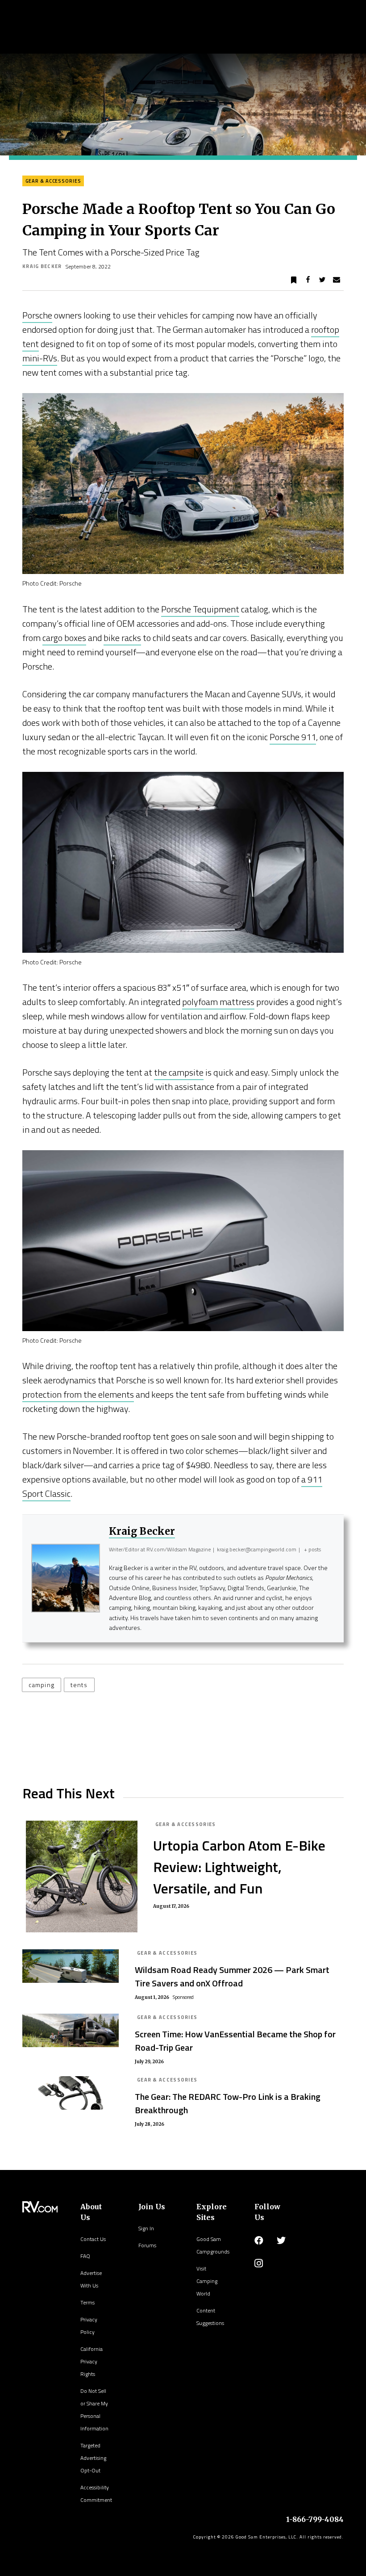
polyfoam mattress (218, 1002)
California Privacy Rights (91, 2361)
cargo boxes (64, 638)
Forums (147, 2245)
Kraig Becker (42, 266)
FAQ (85, 2256)
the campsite (179, 1072)
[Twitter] (281, 2241)
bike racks (122, 638)
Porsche (37, 315)
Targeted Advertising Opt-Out (93, 2458)
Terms (87, 2302)
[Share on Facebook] (308, 280)
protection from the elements (78, 1394)
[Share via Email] (337, 280)
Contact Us (93, 2239)
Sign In (146, 2228)
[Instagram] (259, 2263)
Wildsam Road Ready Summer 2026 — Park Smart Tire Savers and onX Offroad (232, 1976)
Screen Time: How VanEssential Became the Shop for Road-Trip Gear (235, 2041)
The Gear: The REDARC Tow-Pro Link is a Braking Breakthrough (228, 2103)
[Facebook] (259, 2241)
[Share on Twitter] (322, 280)
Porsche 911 (293, 737)
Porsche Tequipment (200, 609)
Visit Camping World (207, 2281)
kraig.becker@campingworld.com (257, 1549)
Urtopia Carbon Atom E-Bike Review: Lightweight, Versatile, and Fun (239, 1867)
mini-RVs (40, 358)
